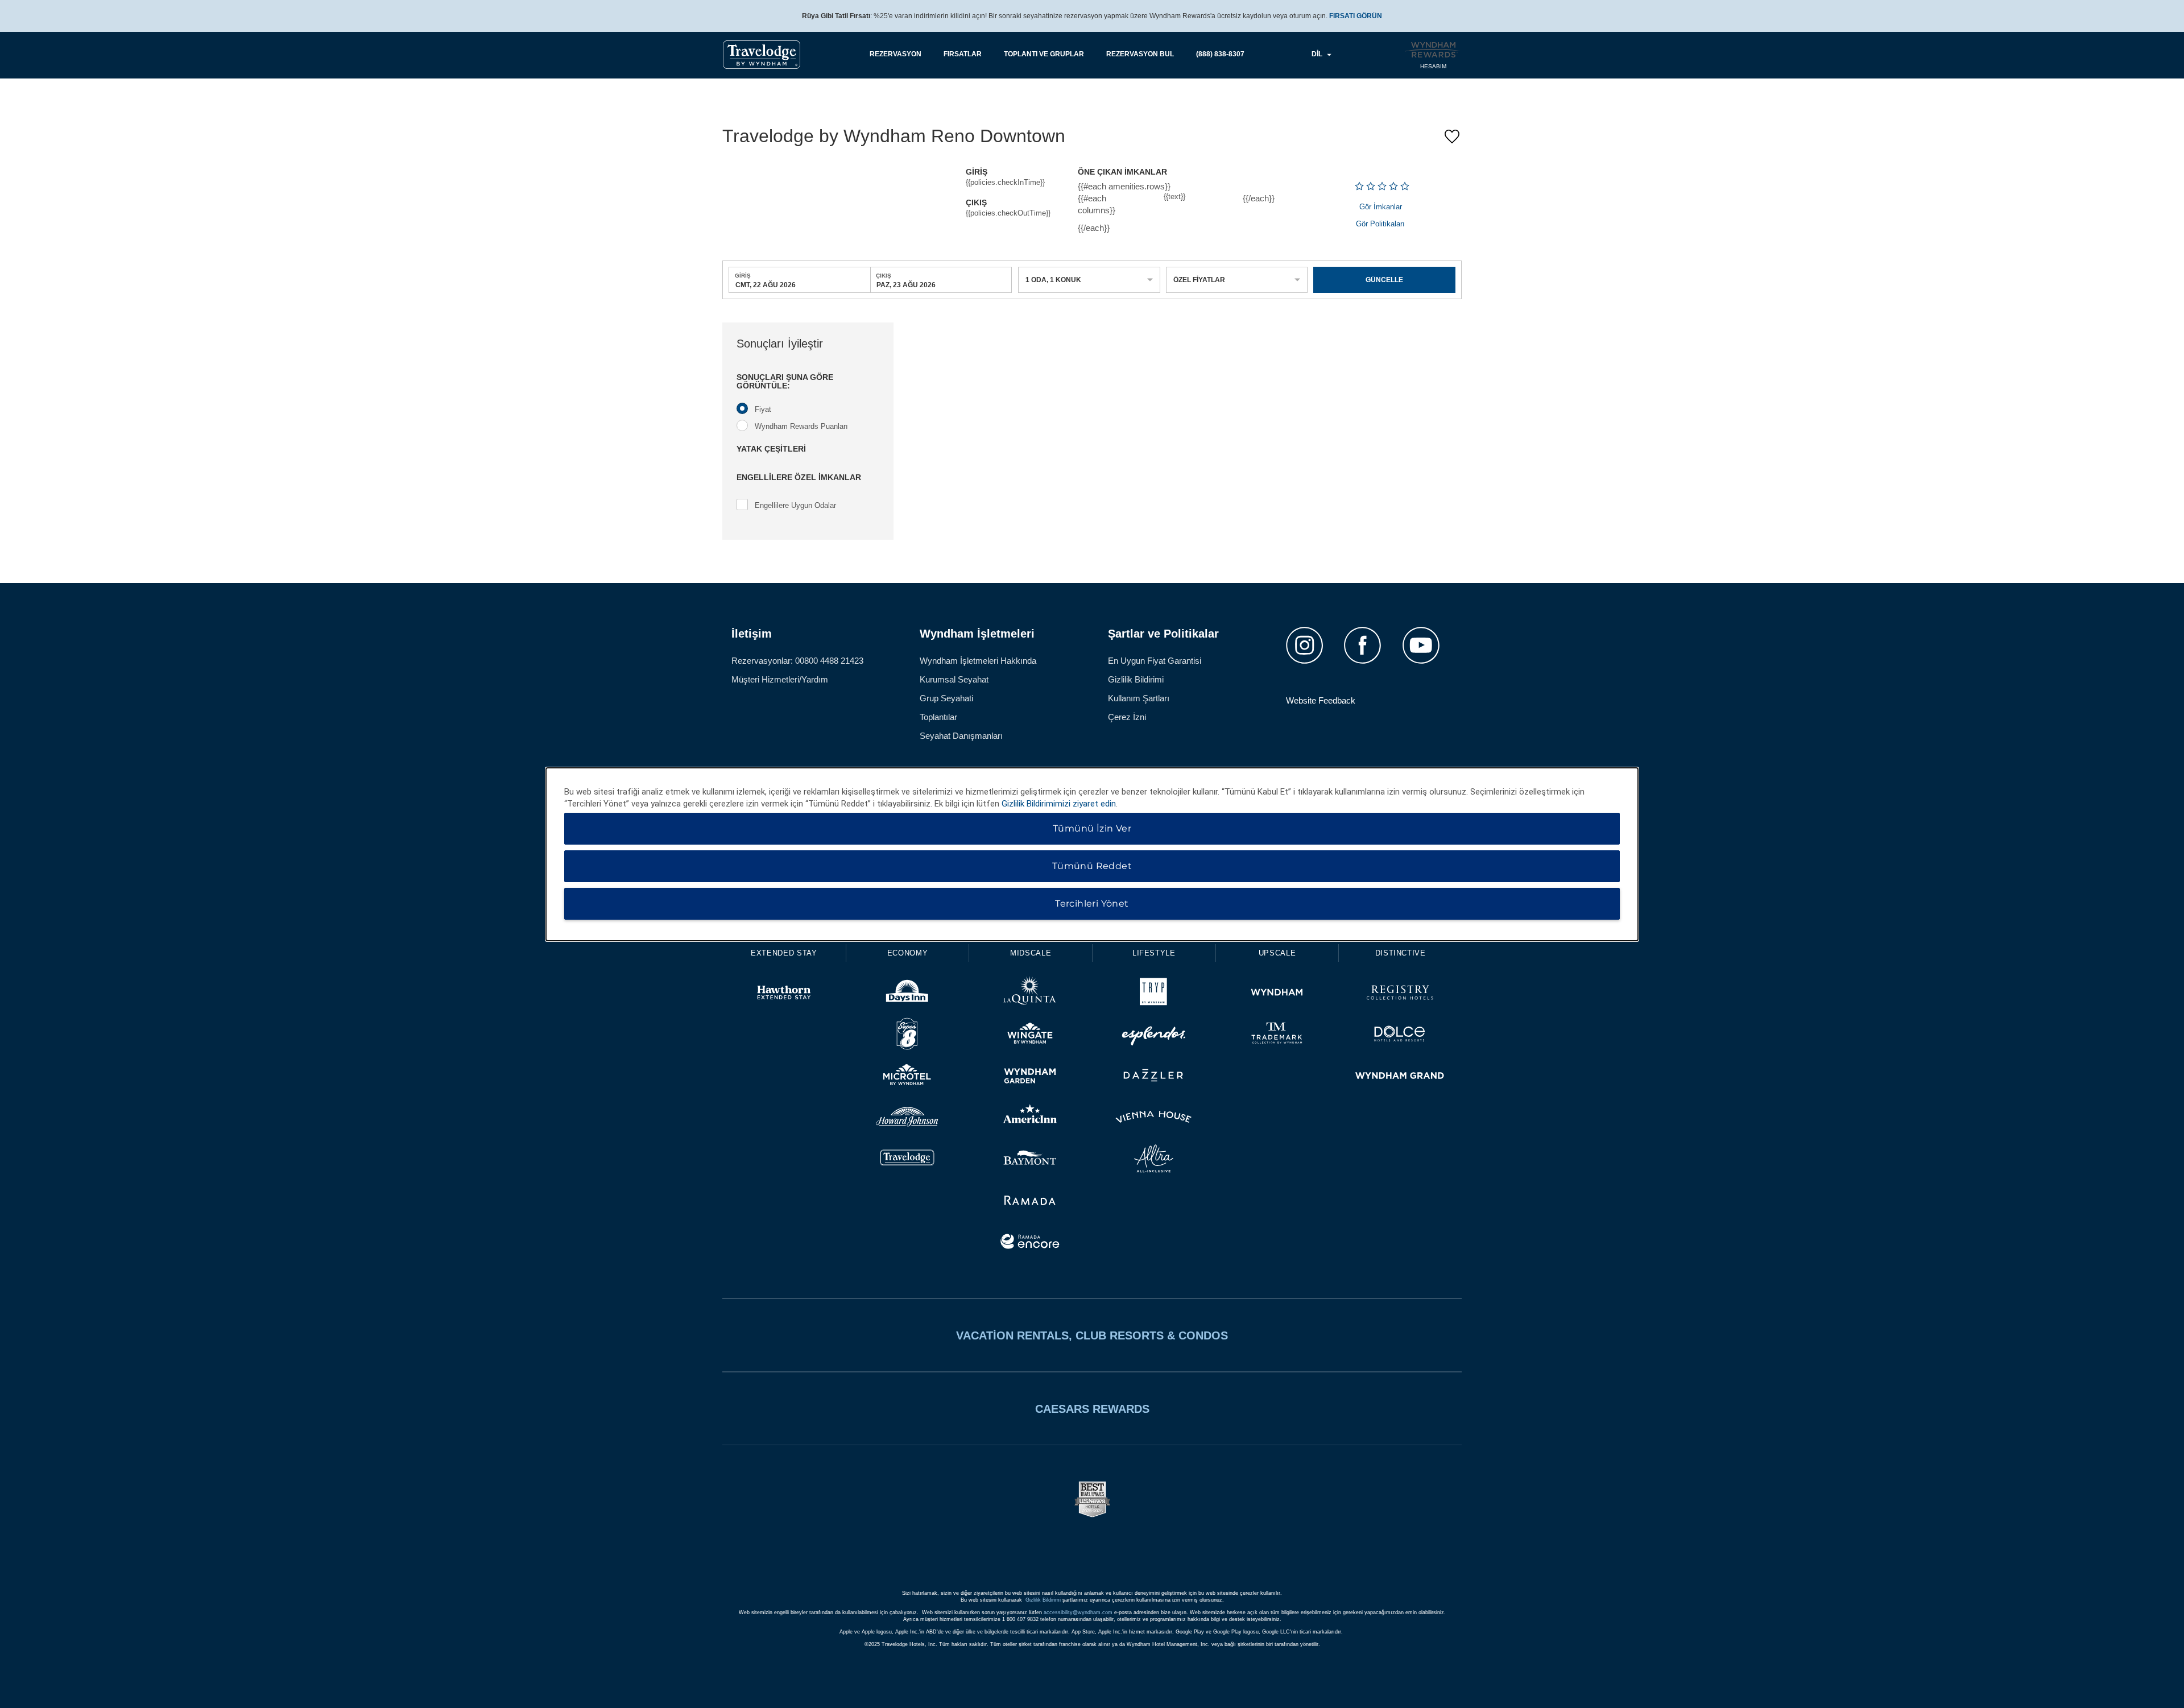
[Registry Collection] (1400, 994)
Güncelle (1384, 280)
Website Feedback (1321, 700)
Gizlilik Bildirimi (1136, 679)
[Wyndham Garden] (1030, 1077)
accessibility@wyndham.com (1078, 1612)
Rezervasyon (895, 54)
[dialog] (1092, 854)
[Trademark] (1277, 1035)
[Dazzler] (1154, 1077)
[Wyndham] (1277, 994)
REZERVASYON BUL (1140, 54)
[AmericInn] (1030, 1118)
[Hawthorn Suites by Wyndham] (784, 994)
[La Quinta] (1030, 994)
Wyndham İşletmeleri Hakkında (978, 661)
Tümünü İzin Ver (1092, 828)
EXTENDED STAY (784, 953)
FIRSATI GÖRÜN (1356, 16)
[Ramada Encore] (1030, 1243)
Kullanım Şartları (1139, 698)
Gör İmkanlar (1381, 207)
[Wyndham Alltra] (1154, 1160)
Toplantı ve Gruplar (1044, 54)
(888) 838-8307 (1220, 54)
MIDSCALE (1031, 953)
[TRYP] (1154, 994)
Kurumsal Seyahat (954, 679)
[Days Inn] (907, 994)
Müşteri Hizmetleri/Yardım (780, 679)
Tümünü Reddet (1092, 866)
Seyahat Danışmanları (961, 736)
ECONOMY (908, 953)
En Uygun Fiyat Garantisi (1155, 661)
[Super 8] (907, 1035)
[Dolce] (1400, 1035)
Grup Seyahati (946, 698)
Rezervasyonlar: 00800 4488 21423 (797, 661)
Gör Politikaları (1380, 224)
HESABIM (1433, 66)
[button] (808, 382)
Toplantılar (938, 717)
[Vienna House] (1154, 1118)
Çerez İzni (1127, 717)
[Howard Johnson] (907, 1118)
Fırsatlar (963, 54)
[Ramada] (1030, 1202)
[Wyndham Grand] (1400, 1077)
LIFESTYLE (1154, 953)
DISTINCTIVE (1401, 953)
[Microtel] (907, 1077)
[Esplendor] (1154, 1035)
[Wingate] (1030, 1035)
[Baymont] (1030, 1160)
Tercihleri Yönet (1092, 903)
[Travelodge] (907, 1160)
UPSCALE (1277, 953)
